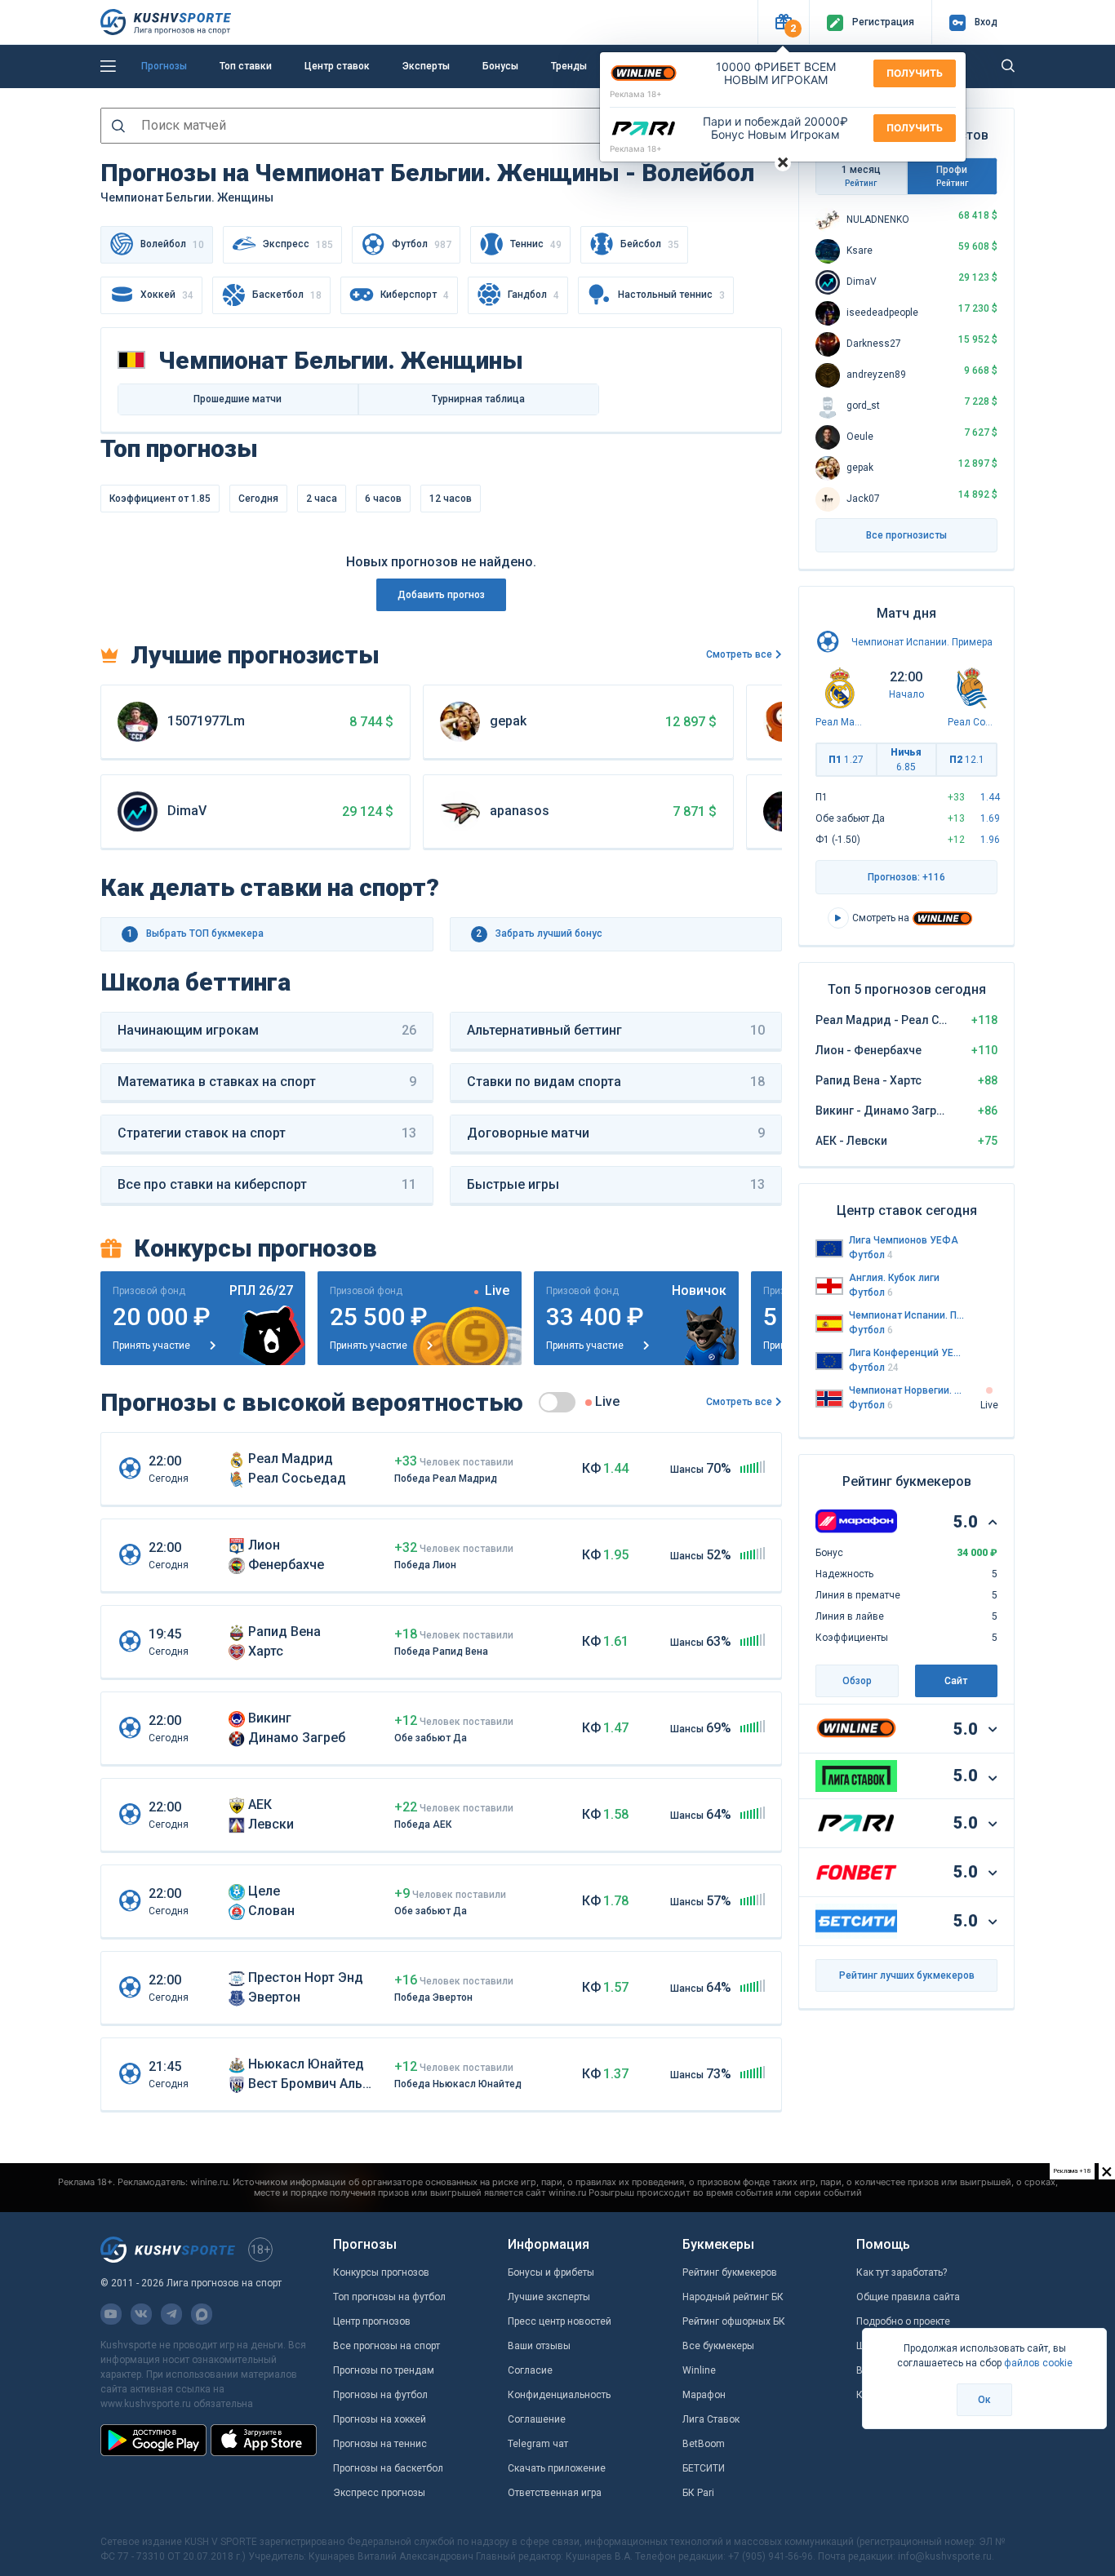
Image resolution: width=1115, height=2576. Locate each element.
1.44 (990, 797)
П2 (967, 760)
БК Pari (698, 2493)
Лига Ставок (711, 2419)
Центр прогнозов (372, 2321)
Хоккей (167, 295)
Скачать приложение (557, 2468)
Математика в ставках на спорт (267, 1082)
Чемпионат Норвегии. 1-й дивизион (907, 1390)
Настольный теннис (671, 295)
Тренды (569, 66)
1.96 (990, 840)
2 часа (322, 499)
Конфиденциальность (559, 2395)
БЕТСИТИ (704, 2468)
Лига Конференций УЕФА (907, 1353)
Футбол (422, 244)
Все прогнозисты (906, 535)
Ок (984, 2400)
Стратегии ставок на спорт (267, 1133)
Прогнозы (164, 66)
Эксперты (426, 66)
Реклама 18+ (636, 94)
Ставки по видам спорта (616, 1082)
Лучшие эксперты (549, 2297)
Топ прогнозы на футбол (389, 2297)
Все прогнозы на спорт (386, 2346)
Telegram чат (538, 2444)
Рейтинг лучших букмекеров (907, 1975)
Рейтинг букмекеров (730, 2272)
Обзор (857, 1681)
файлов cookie (1038, 2363)
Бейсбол (650, 244)
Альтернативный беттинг (616, 1030)
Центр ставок (337, 66)
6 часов (383, 499)
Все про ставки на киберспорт (267, 1184)
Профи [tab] (952, 176)
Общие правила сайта (908, 2297)
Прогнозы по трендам (384, 2370)
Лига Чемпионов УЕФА (904, 1240)
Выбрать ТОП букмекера (196, 933)
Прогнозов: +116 (906, 877)
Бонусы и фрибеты (551, 2272)
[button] (783, 22)
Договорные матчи (616, 1133)
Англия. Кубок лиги (894, 1278)
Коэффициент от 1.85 (160, 499)
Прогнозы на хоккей (380, 2419)
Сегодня (258, 499)
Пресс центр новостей (560, 2321)
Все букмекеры (718, 2346)
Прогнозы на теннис (380, 2444)
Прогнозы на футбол (380, 2395)
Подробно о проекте (903, 2321)
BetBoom (704, 2444)
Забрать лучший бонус (539, 933)
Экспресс (298, 244)
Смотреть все (739, 654)
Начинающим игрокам (267, 1030)
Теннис (536, 244)
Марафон (704, 2395)
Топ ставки (246, 66)
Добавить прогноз (441, 595)
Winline (699, 2370)
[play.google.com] (153, 2440)
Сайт (956, 1681)
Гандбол (533, 295)
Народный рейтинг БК (733, 2297)
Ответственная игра (555, 2493)
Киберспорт (415, 295)
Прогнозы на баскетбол (388, 2468)
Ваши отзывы (539, 2346)
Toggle (557, 1402)
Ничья (906, 760)
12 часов (451, 499)
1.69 (990, 818)
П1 (846, 760)
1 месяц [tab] (861, 176)
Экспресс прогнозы (379, 2493)
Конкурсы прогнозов (381, 2272)
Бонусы (500, 66)
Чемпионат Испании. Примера (922, 642)
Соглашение (537, 2419)
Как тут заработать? (902, 2272)
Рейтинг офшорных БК (734, 2321)
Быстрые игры (616, 1184)
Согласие (530, 2370)
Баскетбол (287, 295)
